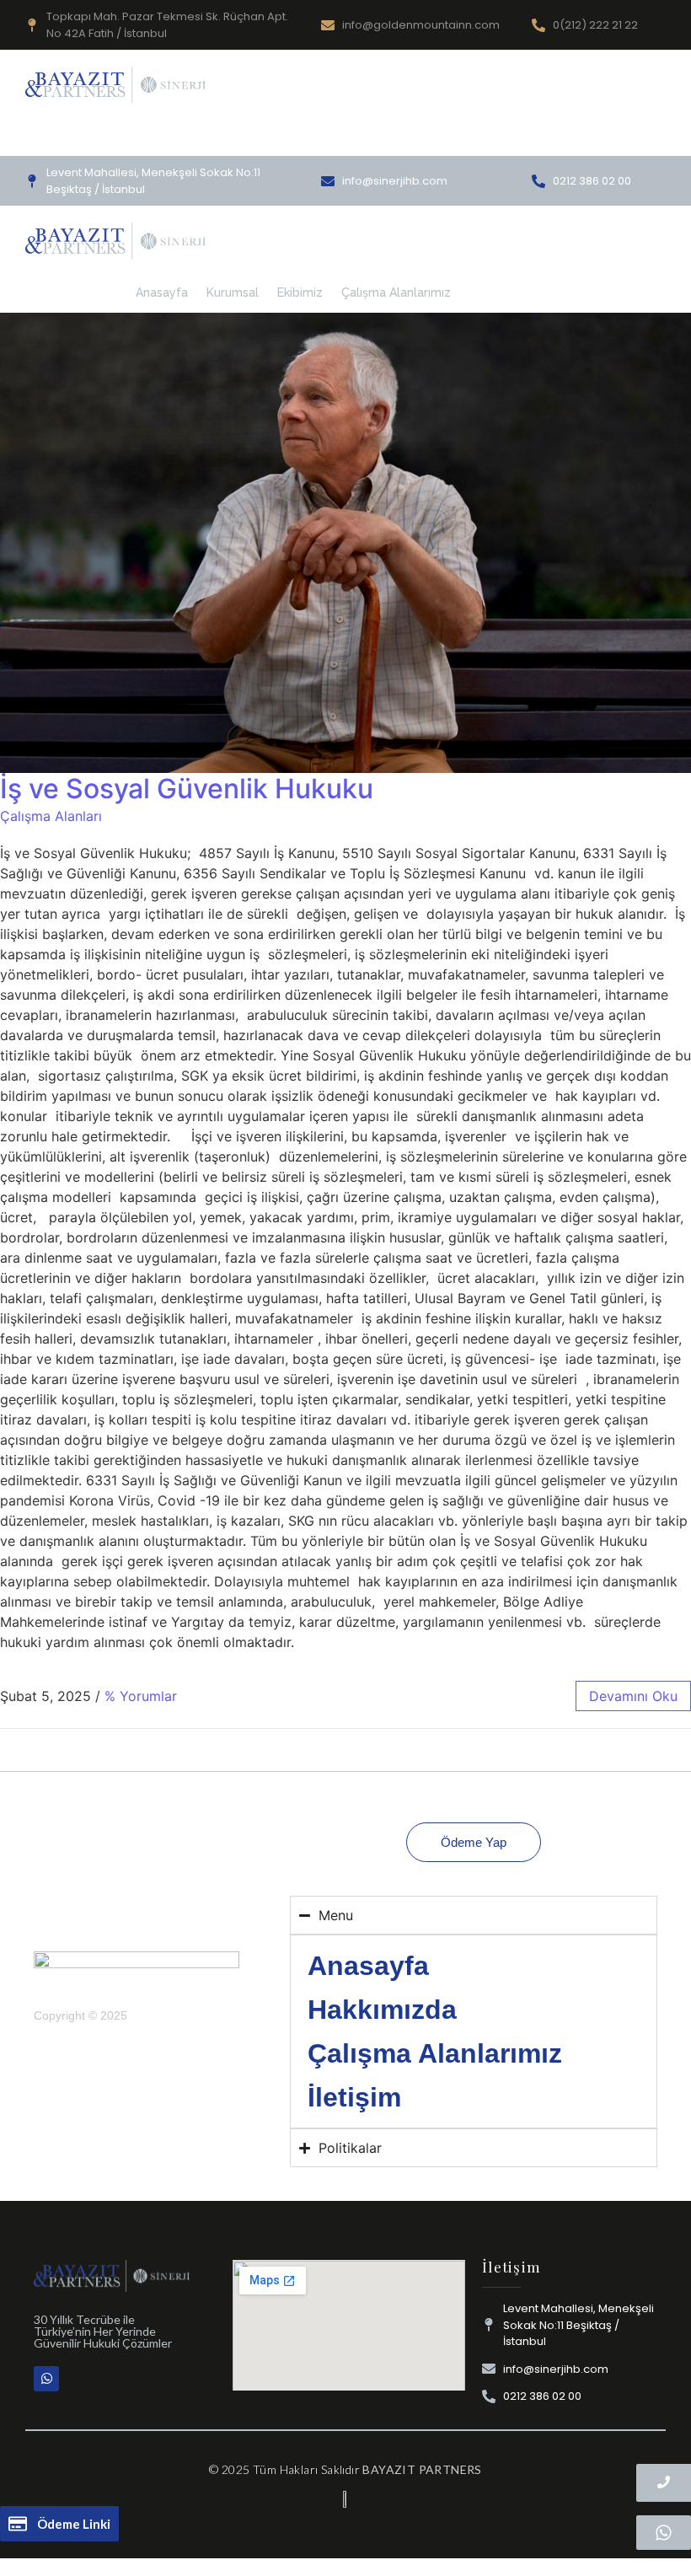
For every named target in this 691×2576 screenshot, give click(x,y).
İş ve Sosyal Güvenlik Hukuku (187, 789)
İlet (386, 136)
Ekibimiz (300, 292)
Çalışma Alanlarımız (396, 292)
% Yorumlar (141, 1696)
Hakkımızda (262, 136)
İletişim (354, 2097)
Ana (201, 136)
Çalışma (335, 136)
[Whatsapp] (46, 2379)
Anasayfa (162, 292)
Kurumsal (233, 292)
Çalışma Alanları (51, 816)
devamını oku (633, 1696)
